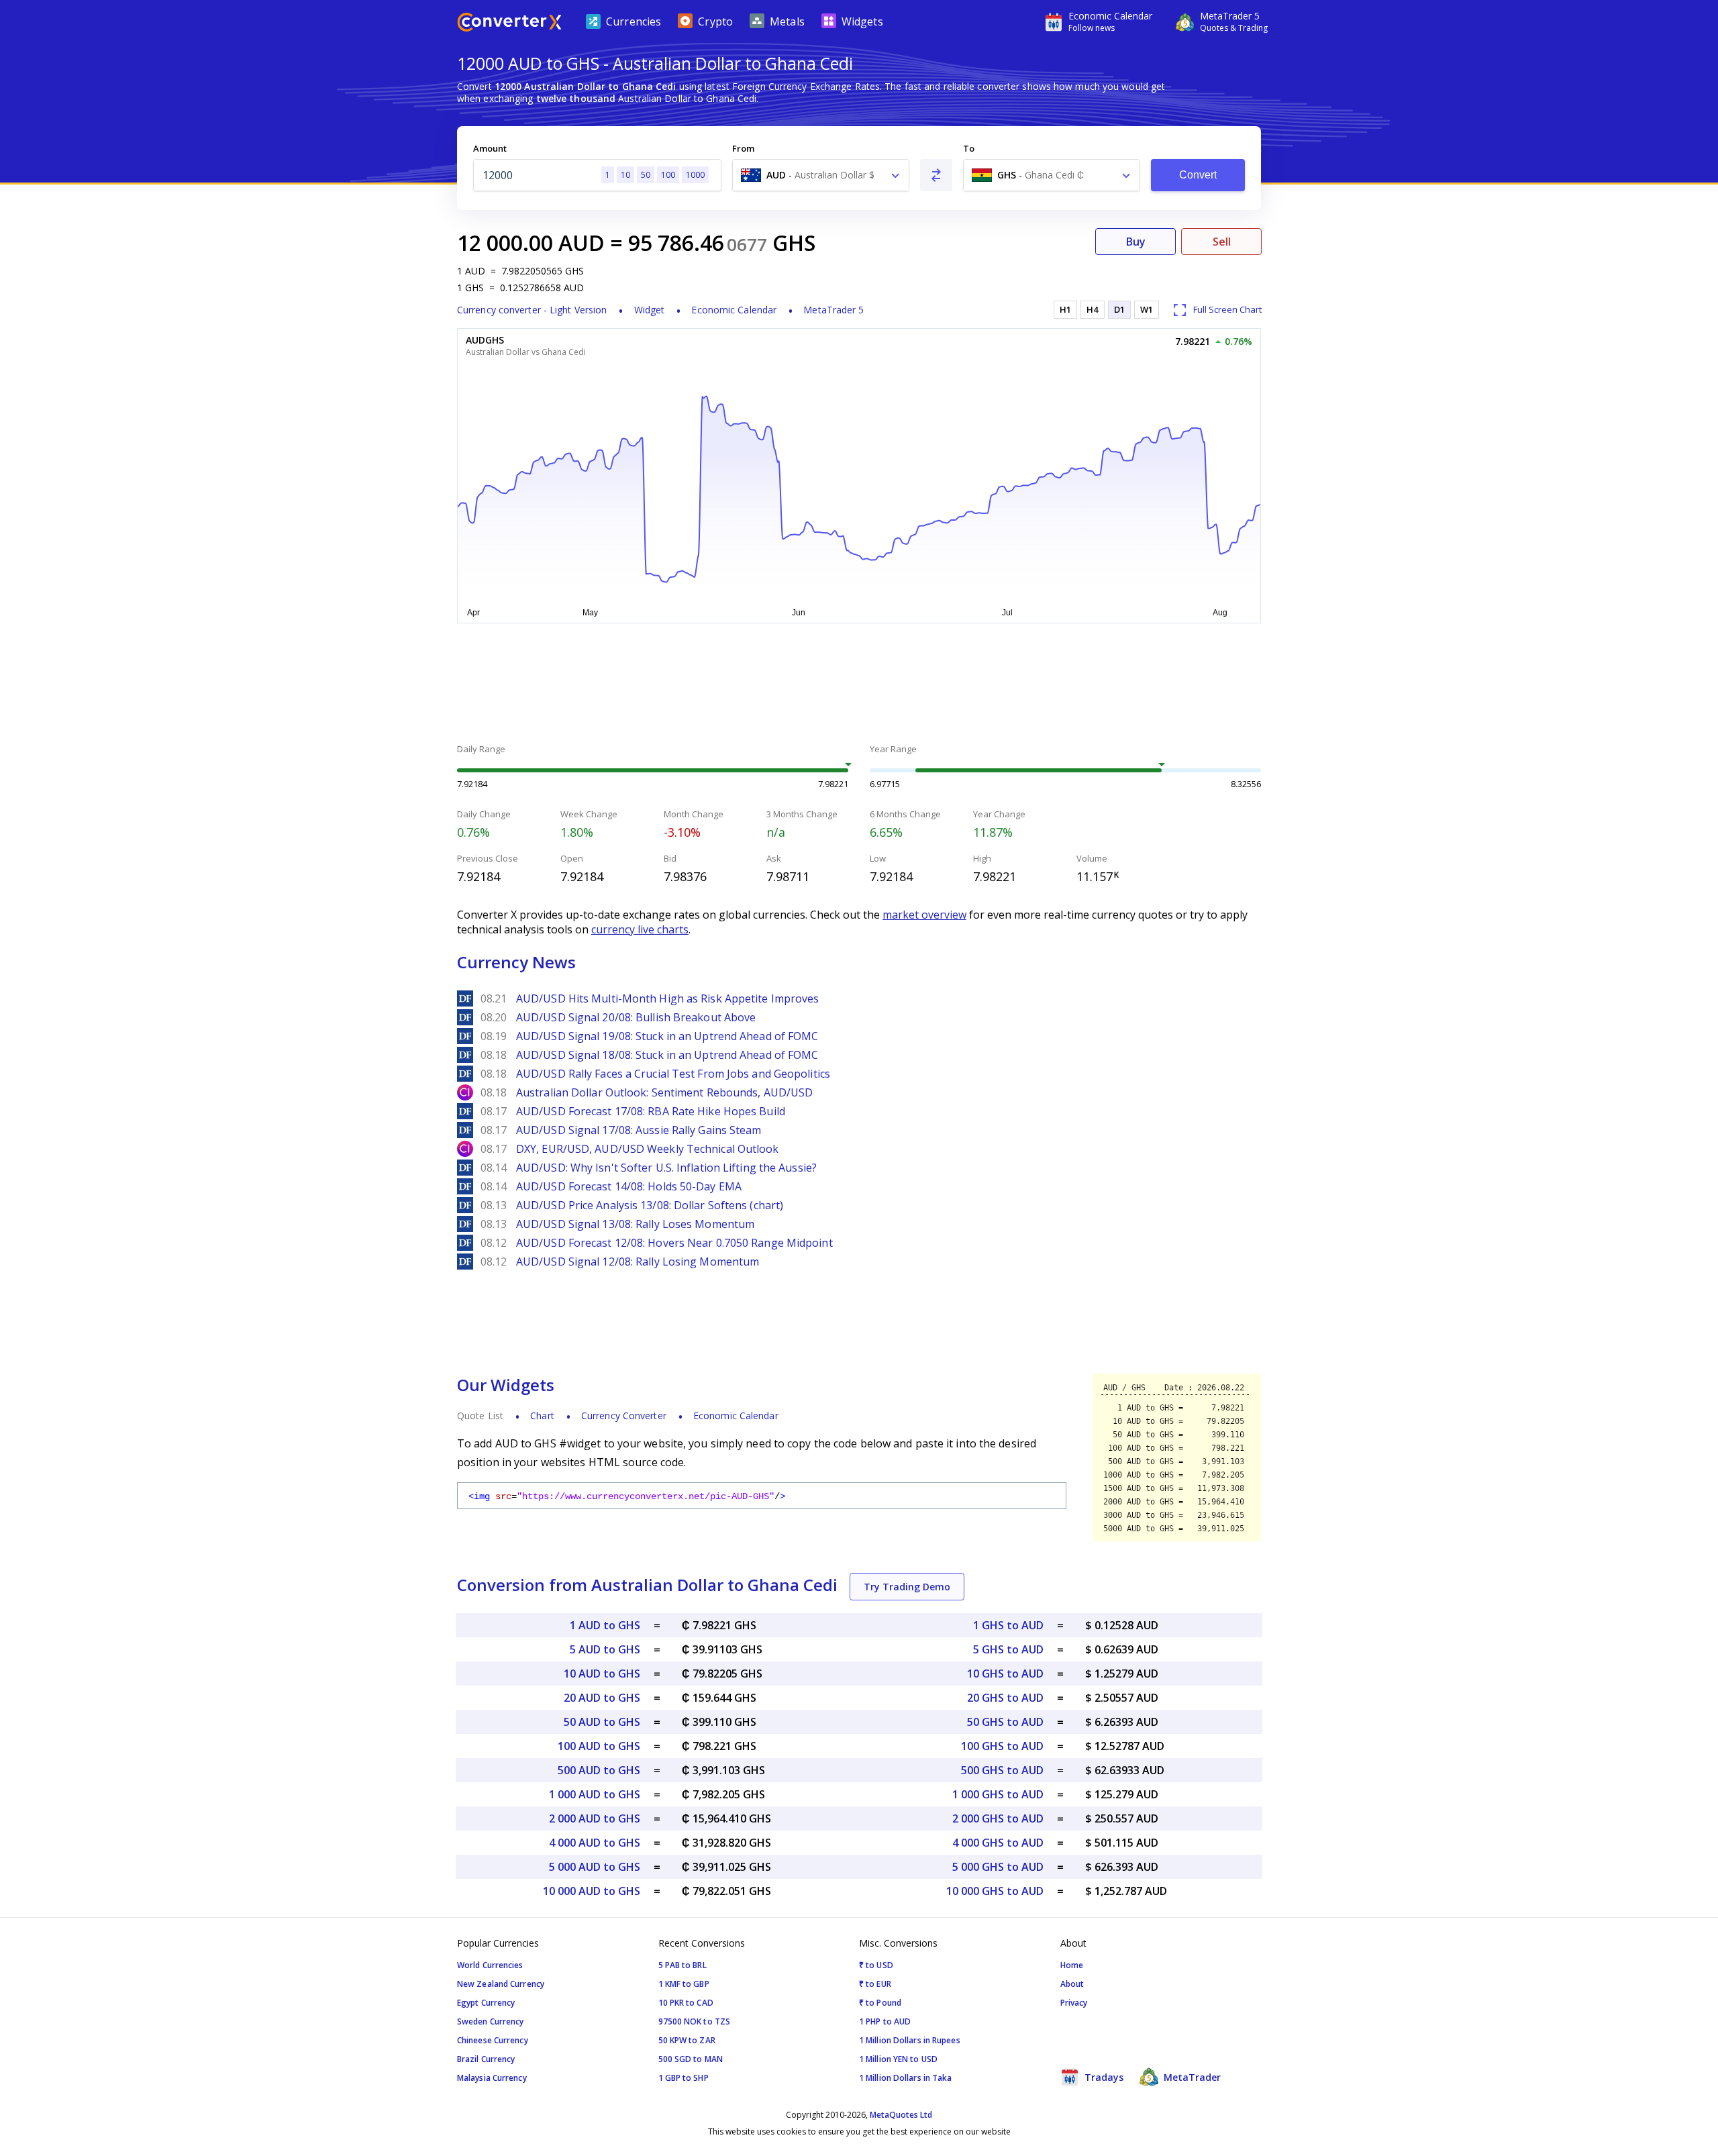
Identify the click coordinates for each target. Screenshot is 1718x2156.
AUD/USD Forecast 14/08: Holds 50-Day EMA (629, 1186)
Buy (1136, 242)
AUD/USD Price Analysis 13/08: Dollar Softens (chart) (650, 1205)
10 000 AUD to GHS (592, 1891)
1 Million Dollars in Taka (906, 2078)
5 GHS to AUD (1008, 1649)
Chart (542, 1416)
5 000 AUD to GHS (595, 1867)
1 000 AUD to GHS (595, 1794)
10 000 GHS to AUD (995, 1891)
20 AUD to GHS (602, 1698)
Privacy (1074, 2003)
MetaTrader (1191, 2077)
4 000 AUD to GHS (595, 1843)
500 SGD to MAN (691, 2059)
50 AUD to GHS (602, 1722)
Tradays (1103, 2077)
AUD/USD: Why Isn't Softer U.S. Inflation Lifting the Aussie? (666, 1168)
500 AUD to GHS (599, 1770)
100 (668, 175)
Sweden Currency (491, 2021)
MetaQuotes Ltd (901, 2115)
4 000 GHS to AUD (998, 1843)
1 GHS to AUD (1008, 1625)
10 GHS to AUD (1005, 1674)
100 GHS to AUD (1002, 1746)
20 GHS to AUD (1005, 1698)
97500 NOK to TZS (695, 2021)
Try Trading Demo (907, 1587)
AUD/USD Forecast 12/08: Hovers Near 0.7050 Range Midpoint (674, 1243)
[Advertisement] (356, 322)
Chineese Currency (493, 2040)
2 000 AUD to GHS (595, 1818)
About (1072, 1984)
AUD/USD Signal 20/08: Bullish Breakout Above (636, 1017)
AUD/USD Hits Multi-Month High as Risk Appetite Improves (668, 998)
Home (1072, 1965)
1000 (695, 175)
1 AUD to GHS (605, 1625)
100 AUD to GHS (599, 1746)
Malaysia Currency (492, 2078)
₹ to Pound (880, 2003)
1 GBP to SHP (684, 2078)
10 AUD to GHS (602, 1674)
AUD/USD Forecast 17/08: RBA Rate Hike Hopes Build (651, 1111)
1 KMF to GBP (684, 1984)
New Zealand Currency (501, 1984)
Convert (1198, 175)
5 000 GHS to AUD (998, 1867)
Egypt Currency (486, 2003)
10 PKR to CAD (686, 2003)
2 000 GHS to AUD (998, 1818)
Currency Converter (624, 1416)
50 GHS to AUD (1005, 1722)
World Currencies (490, 1965)
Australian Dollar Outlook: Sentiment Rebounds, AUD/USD (664, 1092)
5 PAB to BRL (683, 1965)
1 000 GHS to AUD (998, 1794)
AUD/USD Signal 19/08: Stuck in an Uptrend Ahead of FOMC (667, 1036)
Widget (650, 310)
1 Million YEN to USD (898, 2059)
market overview (924, 915)
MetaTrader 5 (833, 310)
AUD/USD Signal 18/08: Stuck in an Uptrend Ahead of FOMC (667, 1055)
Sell (1222, 242)
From (743, 148)
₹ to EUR (875, 1984)
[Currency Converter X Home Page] (509, 24)
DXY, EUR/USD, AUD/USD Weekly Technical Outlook (648, 1149)
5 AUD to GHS (605, 1649)
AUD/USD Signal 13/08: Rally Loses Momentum (635, 1224)
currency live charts (640, 929)
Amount (490, 148)
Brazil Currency (486, 2059)
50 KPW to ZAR (687, 2040)
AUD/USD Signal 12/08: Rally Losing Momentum (638, 1262)
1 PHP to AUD (885, 2021)
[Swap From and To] (936, 175)
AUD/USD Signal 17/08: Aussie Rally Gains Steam (639, 1130)
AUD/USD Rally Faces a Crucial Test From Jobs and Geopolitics (673, 1074)
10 (625, 175)
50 (646, 175)
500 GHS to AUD (1002, 1770)
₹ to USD (876, 1965)
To (969, 148)
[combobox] (821, 175)
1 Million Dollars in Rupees (910, 2040)
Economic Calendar (734, 310)
